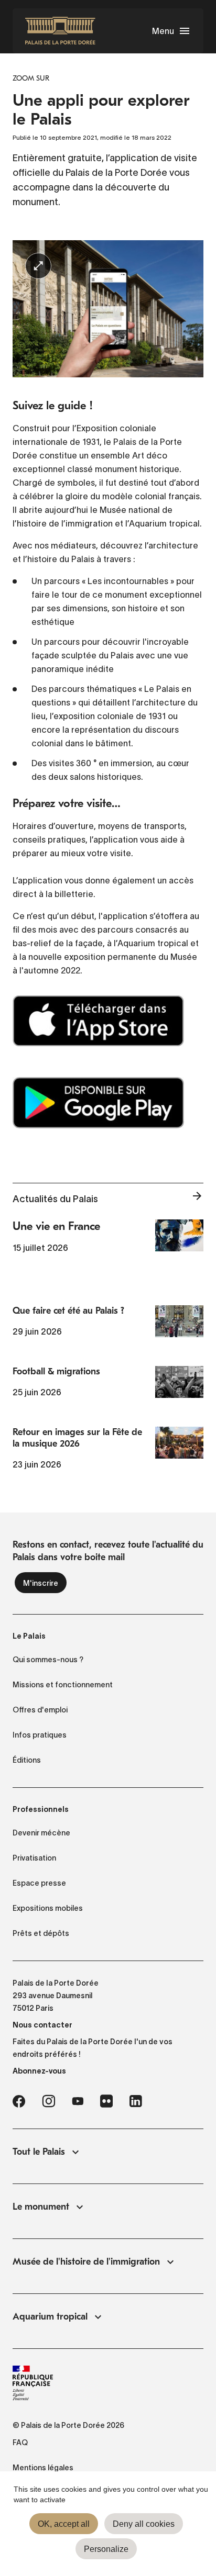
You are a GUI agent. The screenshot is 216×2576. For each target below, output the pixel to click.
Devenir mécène (41, 1833)
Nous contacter (42, 2025)
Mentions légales (43, 2468)
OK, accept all (64, 2524)
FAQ (20, 2443)
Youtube (78, 2101)
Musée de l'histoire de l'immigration (86, 2262)
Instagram (48, 2101)
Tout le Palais (39, 2152)
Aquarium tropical (50, 2317)
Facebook (19, 2101)
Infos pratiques (40, 1735)
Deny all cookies (144, 2524)
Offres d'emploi (40, 1710)
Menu (163, 31)
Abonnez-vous (39, 2071)
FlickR (106, 2101)
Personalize (106, 2549)
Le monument (41, 2207)
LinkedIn (136, 2101)
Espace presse (39, 1883)
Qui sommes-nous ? (48, 1660)
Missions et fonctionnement (63, 1685)
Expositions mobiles (48, 1908)
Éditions (27, 1760)
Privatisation (34, 1858)
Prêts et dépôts (41, 1933)
